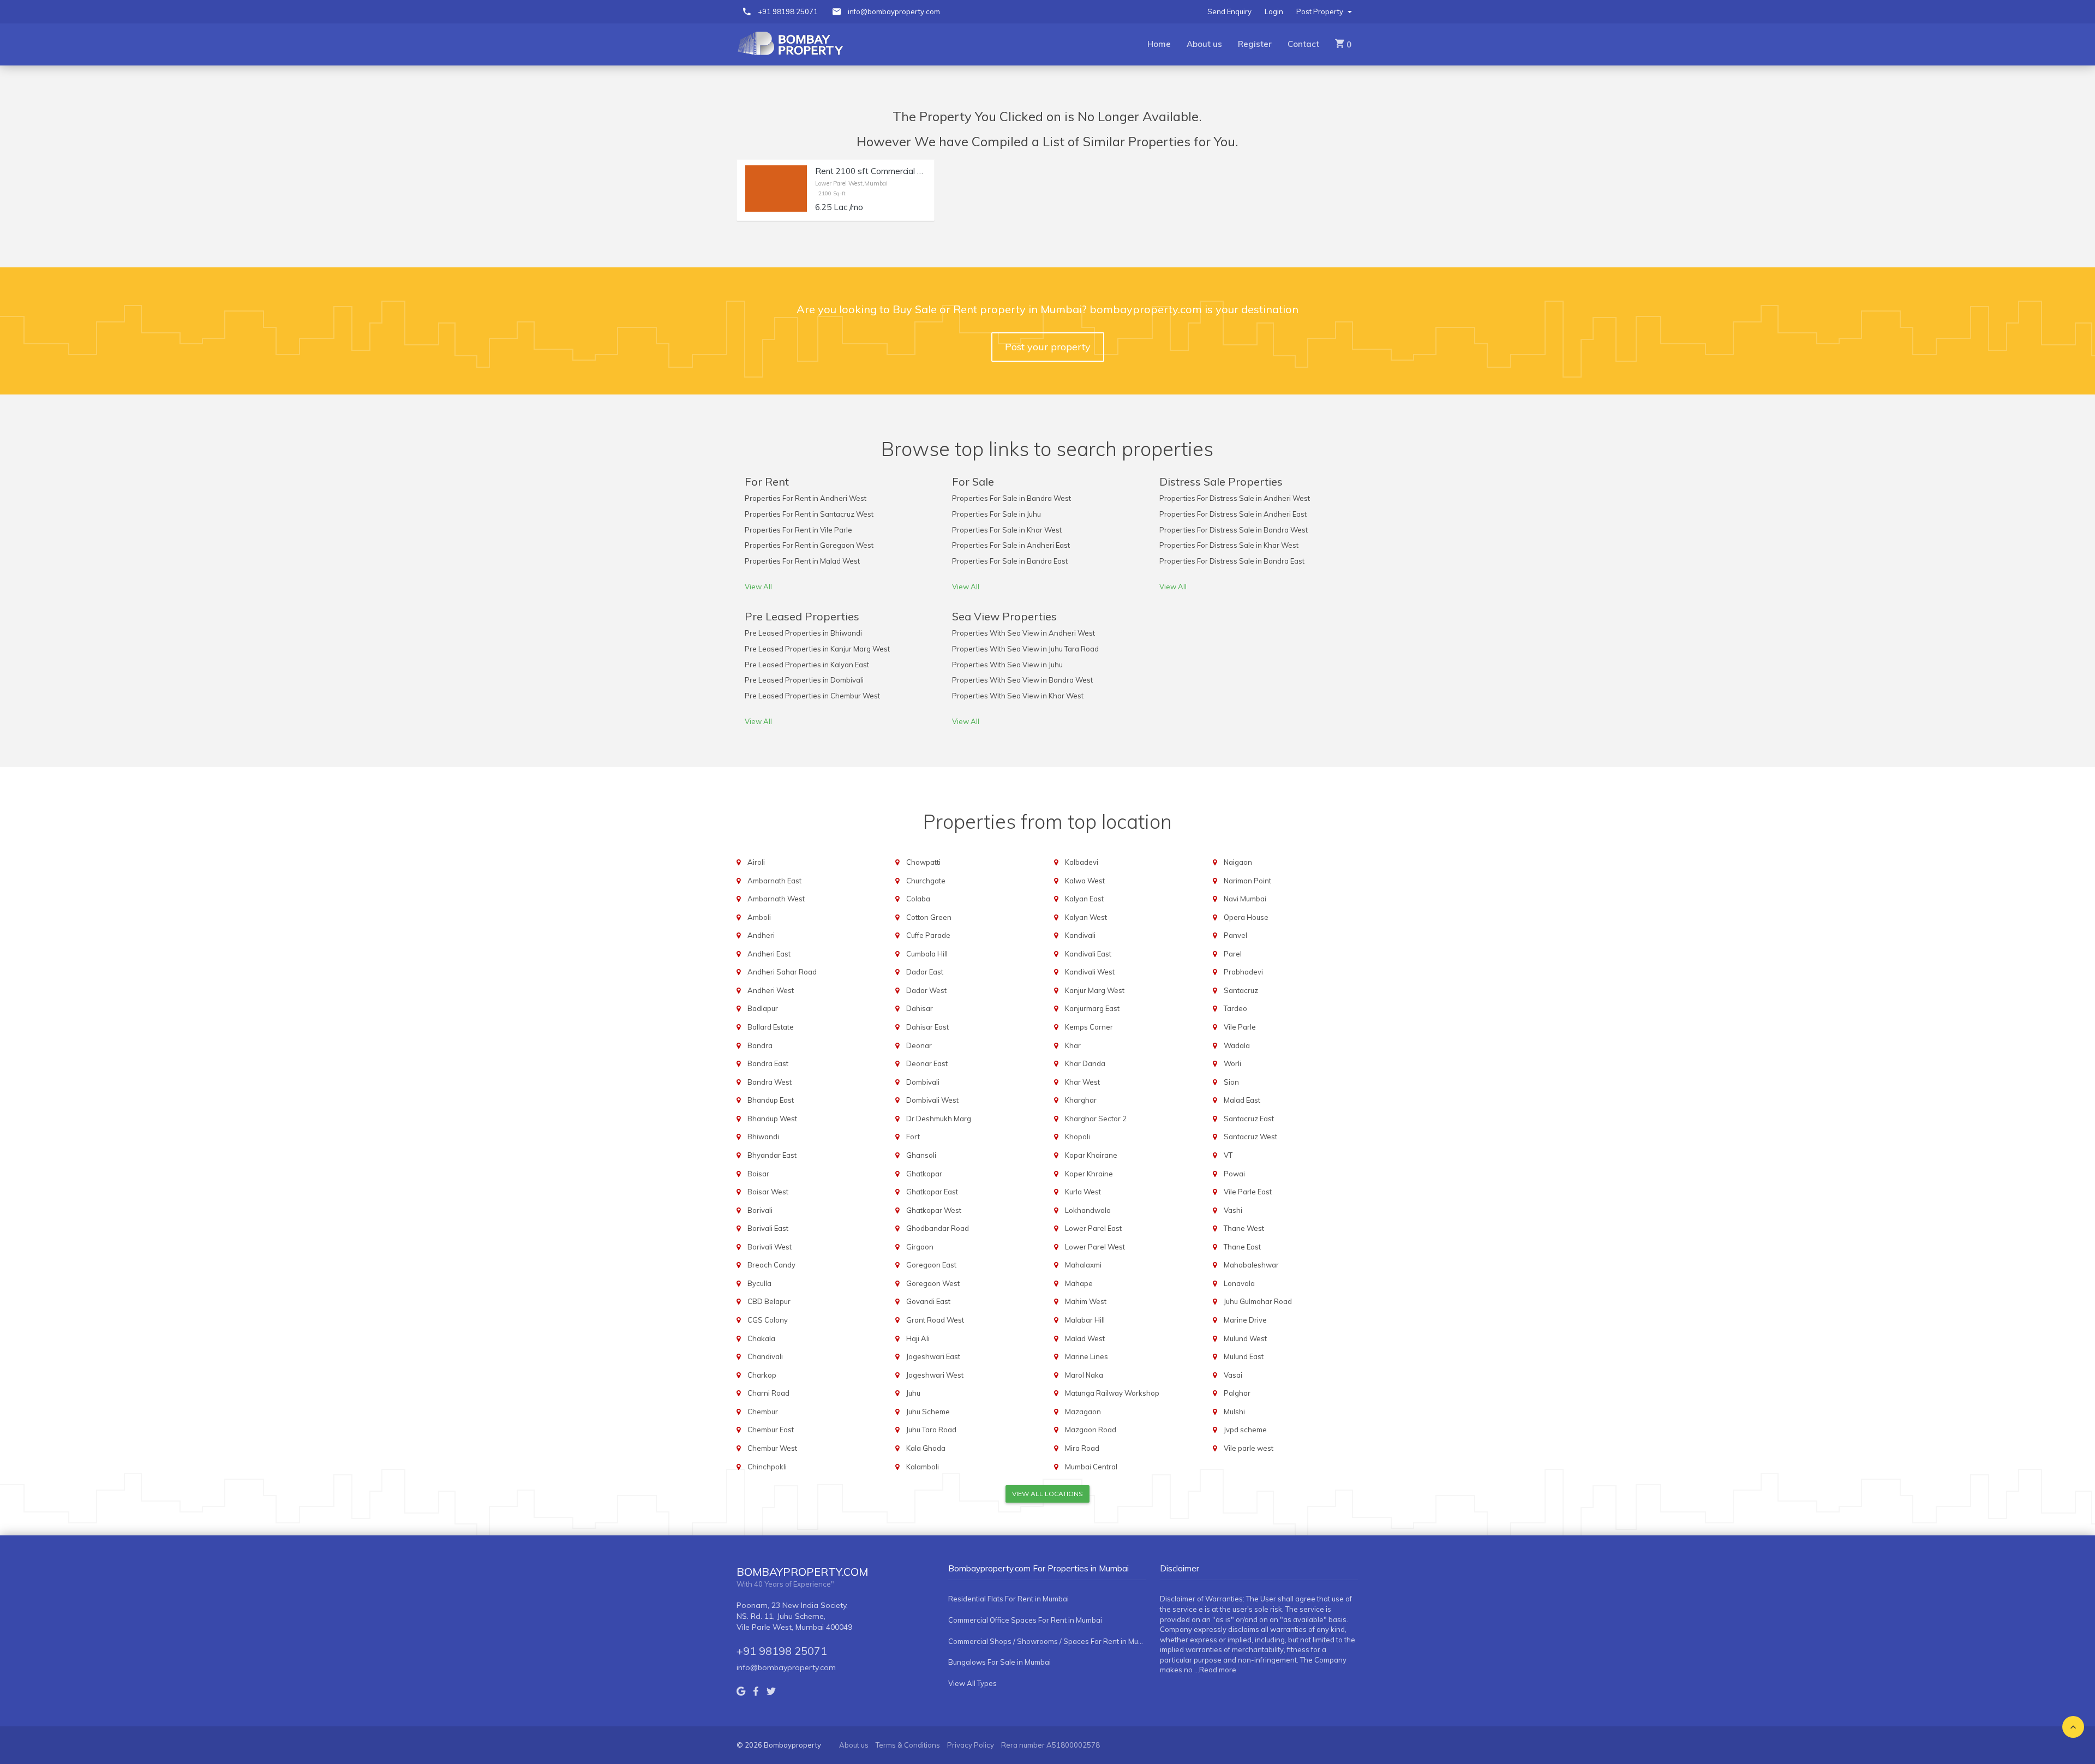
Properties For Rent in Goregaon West (809, 545)
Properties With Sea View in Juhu (1007, 665)
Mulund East (1244, 1356)
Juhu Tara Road (931, 1430)
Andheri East (769, 954)
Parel (1233, 954)
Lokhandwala (1088, 1210)
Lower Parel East (1093, 1228)
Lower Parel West (1095, 1247)
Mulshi (1234, 1412)
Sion (1231, 1082)
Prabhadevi (1243, 972)
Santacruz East (1249, 1119)
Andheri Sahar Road (782, 972)
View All (758, 587)
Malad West (1085, 1338)
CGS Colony (768, 1320)
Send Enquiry (1229, 11)
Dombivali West (932, 1100)
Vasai (1233, 1375)
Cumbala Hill (927, 954)
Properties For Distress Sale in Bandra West (1234, 530)
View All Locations (1047, 1494)
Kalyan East (1084, 899)
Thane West (1244, 1228)
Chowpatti (923, 862)
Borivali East (768, 1228)
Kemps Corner (1089, 1027)
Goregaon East (931, 1265)
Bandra (760, 1045)
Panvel (1235, 935)
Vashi (1233, 1210)
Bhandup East (771, 1100)
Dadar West (926, 990)
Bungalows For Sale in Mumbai (999, 1662)
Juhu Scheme (928, 1412)
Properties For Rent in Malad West (802, 561)
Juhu (913, 1393)
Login (1274, 11)
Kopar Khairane (1091, 1155)
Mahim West (1086, 1301)
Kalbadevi (1082, 862)
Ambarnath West (776, 899)
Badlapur (763, 1008)
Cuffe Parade (928, 935)
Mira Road (1082, 1448)
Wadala (1237, 1045)
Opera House (1246, 917)
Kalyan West (1086, 917)
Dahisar (920, 1008)
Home (1159, 44)
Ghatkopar (924, 1174)
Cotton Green (929, 917)
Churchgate (926, 881)
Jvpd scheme (1245, 1430)
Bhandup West (772, 1119)
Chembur (763, 1412)
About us (1204, 44)
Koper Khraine (1089, 1174)
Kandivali (1080, 935)
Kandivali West (1090, 972)
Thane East (1242, 1247)
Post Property (1321, 11)
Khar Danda (1085, 1063)
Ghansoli (921, 1155)
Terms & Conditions (908, 1745)
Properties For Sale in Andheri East (1011, 545)
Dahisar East (927, 1027)
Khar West (1082, 1082)
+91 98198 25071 (788, 11)
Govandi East (928, 1301)
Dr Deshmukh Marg (939, 1119)
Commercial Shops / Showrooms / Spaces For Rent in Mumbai (1047, 1641)
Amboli (759, 917)
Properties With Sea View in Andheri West (1023, 633)
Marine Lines (1087, 1356)
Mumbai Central (1091, 1467)
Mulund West (1245, 1338)
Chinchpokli (767, 1467)
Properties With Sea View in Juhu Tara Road (1025, 649)
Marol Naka (1084, 1375)
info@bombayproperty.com (894, 11)
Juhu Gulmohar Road (1258, 1301)
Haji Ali (918, 1338)
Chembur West (772, 1448)
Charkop (762, 1375)
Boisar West (768, 1192)
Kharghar (1081, 1100)
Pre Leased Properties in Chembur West (812, 696)
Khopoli (1078, 1137)
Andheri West (771, 990)
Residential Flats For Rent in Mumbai (1008, 1599)
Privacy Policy (971, 1745)
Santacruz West (1250, 1137)
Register (1255, 44)
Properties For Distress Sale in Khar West (1229, 545)
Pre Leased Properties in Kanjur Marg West (817, 649)
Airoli (756, 862)
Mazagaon (1083, 1412)
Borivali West (770, 1247)
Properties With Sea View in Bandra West (1022, 680)
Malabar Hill (1085, 1320)
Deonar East (927, 1063)
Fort (913, 1137)
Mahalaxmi (1083, 1265)
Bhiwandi (763, 1137)
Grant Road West (935, 1320)
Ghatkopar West (934, 1210)
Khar (1073, 1045)
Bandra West (770, 1082)
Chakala (761, 1338)
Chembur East (771, 1430)
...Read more (1215, 1670)
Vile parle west (1249, 1448)
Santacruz (1241, 990)
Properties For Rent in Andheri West (806, 498)
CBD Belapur (769, 1301)
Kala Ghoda (926, 1448)
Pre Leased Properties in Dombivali (804, 680)
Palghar (1237, 1393)
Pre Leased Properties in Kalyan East (807, 665)
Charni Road (768, 1393)
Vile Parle (1240, 1027)
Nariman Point (1247, 881)
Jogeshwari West (935, 1375)
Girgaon (920, 1247)
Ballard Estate (771, 1027)
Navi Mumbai (1245, 899)
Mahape (1079, 1283)
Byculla (759, 1283)
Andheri (761, 935)
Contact (1303, 44)
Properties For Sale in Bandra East (1010, 561)
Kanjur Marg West (1095, 990)
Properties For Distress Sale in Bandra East (1232, 561)
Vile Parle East (1248, 1192)
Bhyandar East (772, 1155)
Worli (1232, 1063)
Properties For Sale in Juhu (996, 514)
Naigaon (1238, 862)
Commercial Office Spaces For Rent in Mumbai (1025, 1620)
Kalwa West (1085, 881)
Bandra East (768, 1063)
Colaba (918, 899)
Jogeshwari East (933, 1356)
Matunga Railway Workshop (1112, 1393)
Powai (1234, 1174)
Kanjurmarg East (1092, 1008)
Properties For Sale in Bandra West (1011, 498)
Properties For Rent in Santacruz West (809, 514)
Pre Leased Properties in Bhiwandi (803, 633)
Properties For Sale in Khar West (1007, 530)
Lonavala (1239, 1283)
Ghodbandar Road (938, 1228)
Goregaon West (933, 1283)
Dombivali (923, 1082)
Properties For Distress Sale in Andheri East (1233, 514)
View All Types (972, 1683)
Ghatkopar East (932, 1192)
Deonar (919, 1045)
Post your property (1048, 347)
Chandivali (765, 1356)
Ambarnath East (774, 881)
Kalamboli (923, 1467)
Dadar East (925, 972)
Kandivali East (1088, 954)
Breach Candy (771, 1265)
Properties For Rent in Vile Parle (798, 530)
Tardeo (1235, 1008)
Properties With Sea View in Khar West (1018, 696)
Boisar (758, 1174)
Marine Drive (1245, 1320)
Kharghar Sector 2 (1096, 1119)
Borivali (760, 1210)
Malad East (1242, 1100)
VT (1228, 1155)
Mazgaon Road (1091, 1430)
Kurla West (1083, 1192)
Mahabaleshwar (1251, 1265)
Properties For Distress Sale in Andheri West (1235, 498)
